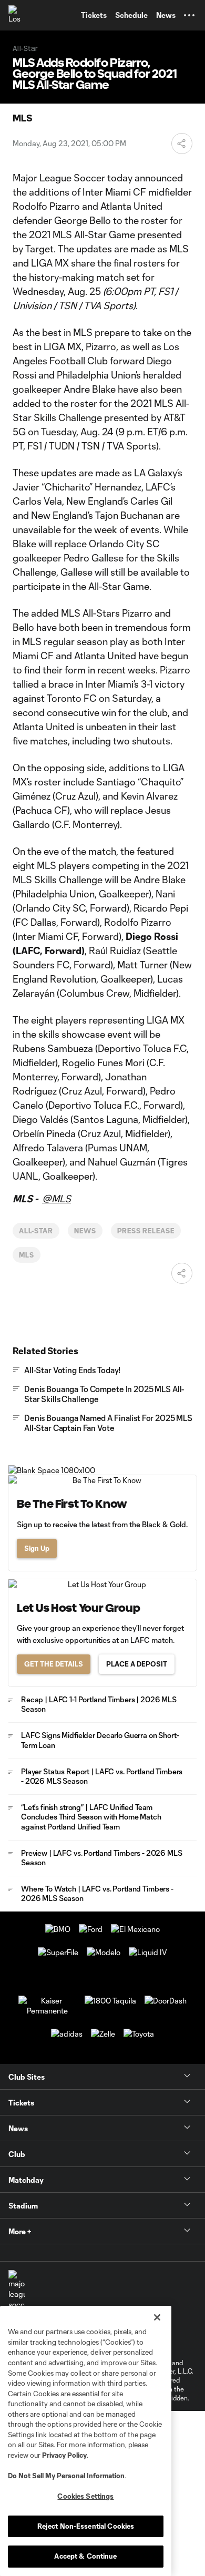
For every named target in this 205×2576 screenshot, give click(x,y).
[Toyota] (139, 2034)
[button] (189, 15)
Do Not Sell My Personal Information (66, 2476)
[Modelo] (104, 1952)
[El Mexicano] (135, 1929)
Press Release (146, 1231)
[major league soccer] (17, 2290)
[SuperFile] (58, 1952)
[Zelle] (103, 2034)
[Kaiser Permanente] (47, 2011)
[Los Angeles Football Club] (18, 15)
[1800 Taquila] (110, 2001)
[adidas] (67, 2034)
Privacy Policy (64, 2455)
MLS (27, 1255)
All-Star (36, 1231)
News (85, 1231)
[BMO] (58, 1929)
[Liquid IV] (148, 1952)
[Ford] (91, 1929)
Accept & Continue (85, 2556)
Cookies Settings (85, 2496)
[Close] (157, 2317)
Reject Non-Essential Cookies (86, 2526)
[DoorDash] (166, 2001)
